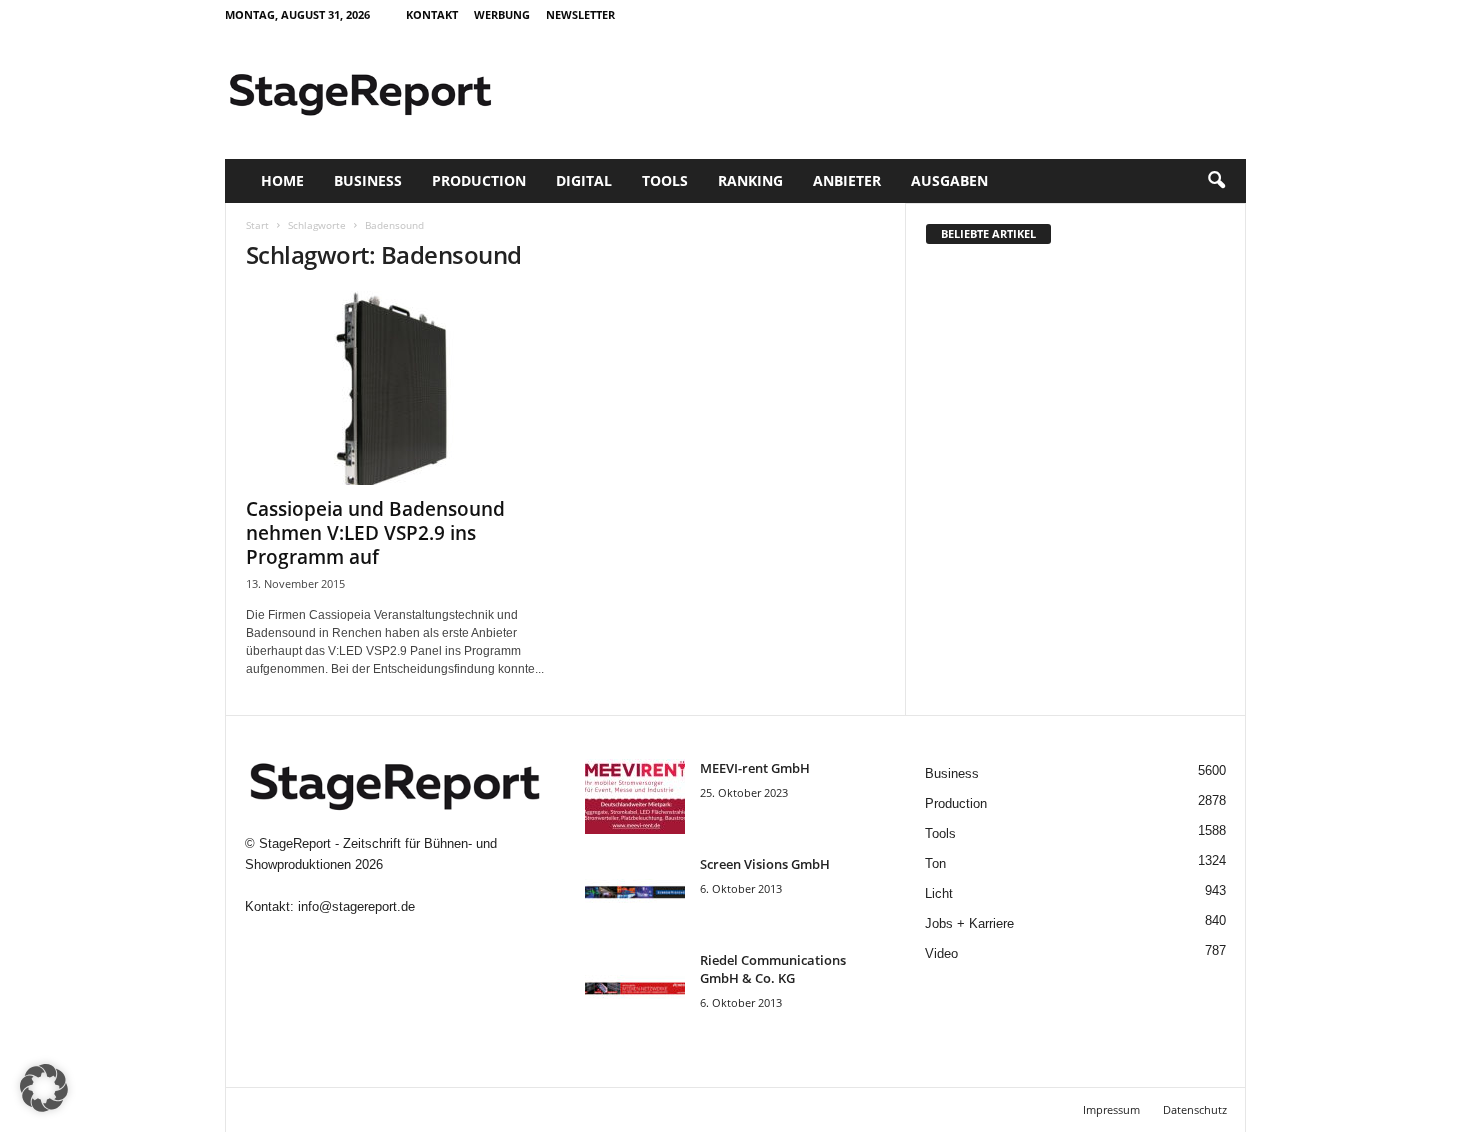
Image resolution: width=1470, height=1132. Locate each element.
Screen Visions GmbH (765, 864)
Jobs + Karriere (969, 923)
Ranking (750, 180)
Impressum (1111, 1109)
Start (257, 225)
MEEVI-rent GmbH (755, 768)
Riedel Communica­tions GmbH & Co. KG (773, 969)
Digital (584, 180)
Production (479, 180)
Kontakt (432, 14)
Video (941, 953)
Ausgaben (949, 180)
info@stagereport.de (356, 906)
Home (282, 180)
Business (368, 180)
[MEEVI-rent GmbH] (635, 796)
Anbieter (847, 180)
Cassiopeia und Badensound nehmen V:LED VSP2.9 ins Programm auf (375, 533)
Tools (665, 180)
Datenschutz (1195, 1109)
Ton (935, 863)
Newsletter (580, 14)
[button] (1216, 181)
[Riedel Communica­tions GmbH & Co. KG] (635, 988)
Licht (939, 893)
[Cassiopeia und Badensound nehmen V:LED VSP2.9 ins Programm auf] (396, 388)
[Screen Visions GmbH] (635, 892)
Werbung (502, 14)
